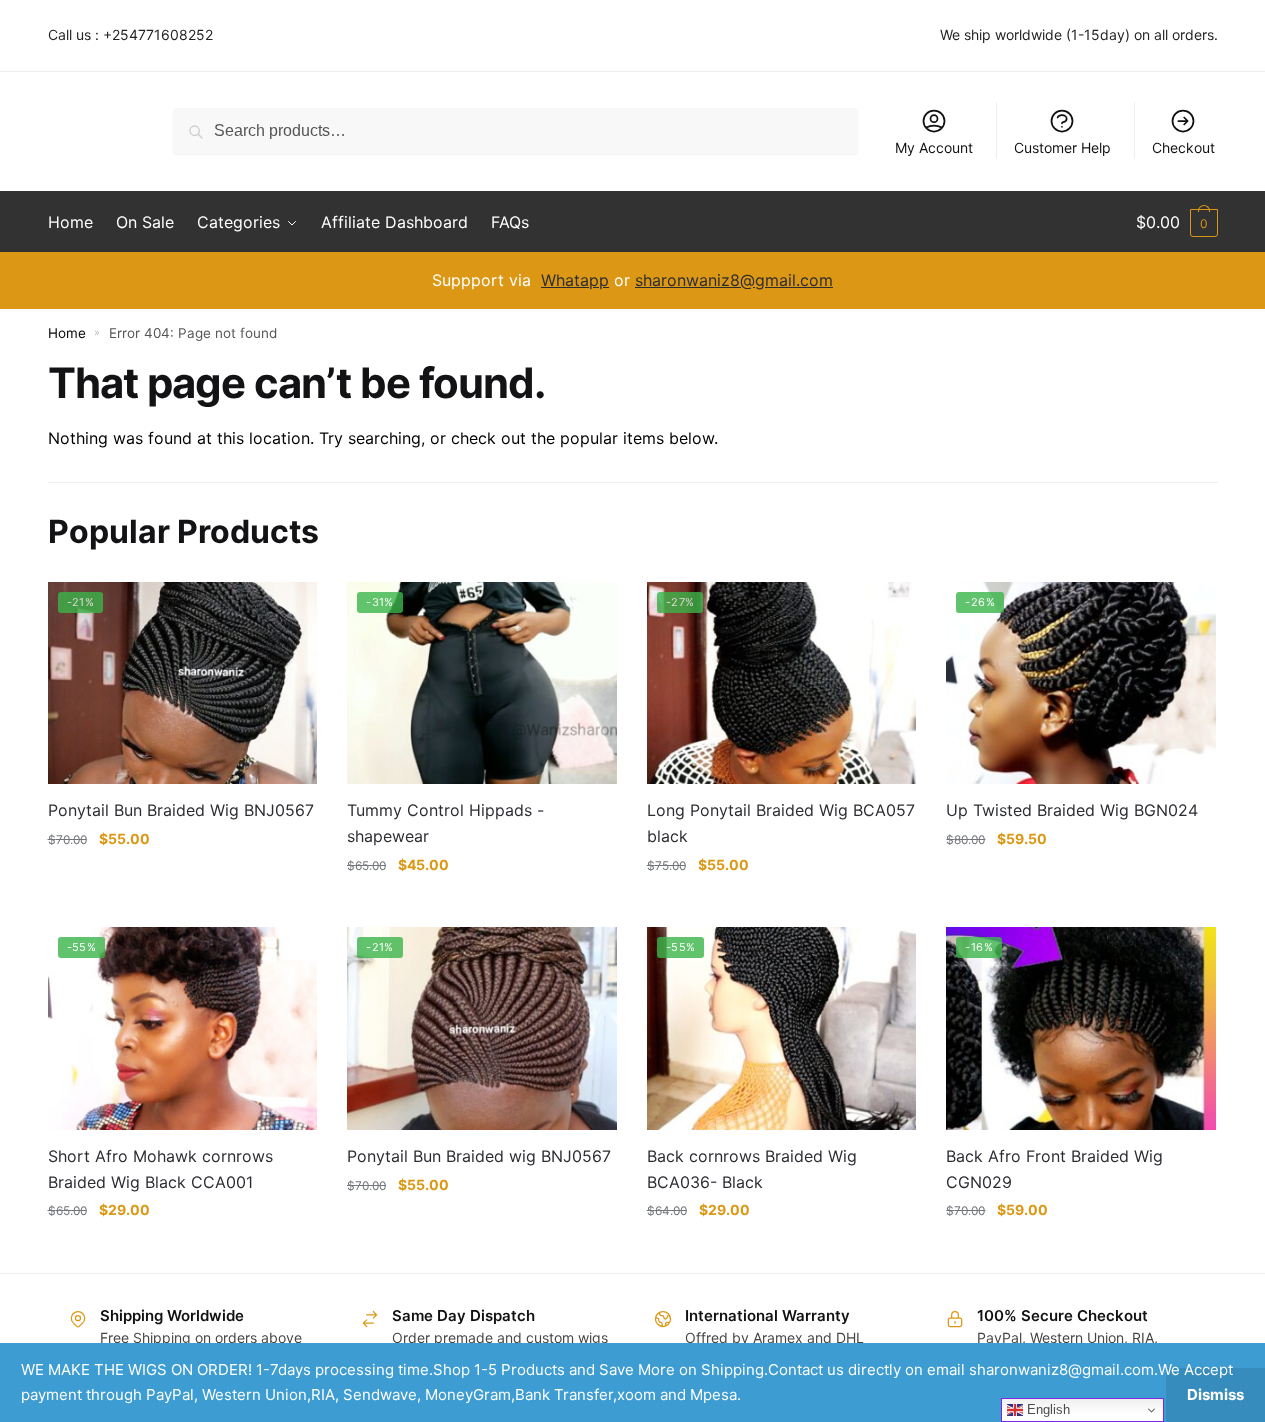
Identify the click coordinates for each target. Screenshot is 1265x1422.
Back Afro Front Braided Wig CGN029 (1054, 1169)
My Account (934, 147)
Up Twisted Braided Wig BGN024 (1072, 810)
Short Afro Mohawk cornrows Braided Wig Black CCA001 (160, 1169)
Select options (182, 877)
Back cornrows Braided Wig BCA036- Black (752, 1169)
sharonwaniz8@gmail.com (734, 280)
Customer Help (1062, 147)
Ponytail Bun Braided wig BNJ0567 (479, 1156)
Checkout (1183, 147)
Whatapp (575, 280)
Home (67, 333)
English (1046, 1409)
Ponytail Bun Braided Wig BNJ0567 (181, 810)
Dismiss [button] (1215, 1394)
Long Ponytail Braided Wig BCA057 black (781, 823)
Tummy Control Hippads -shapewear (445, 823)
